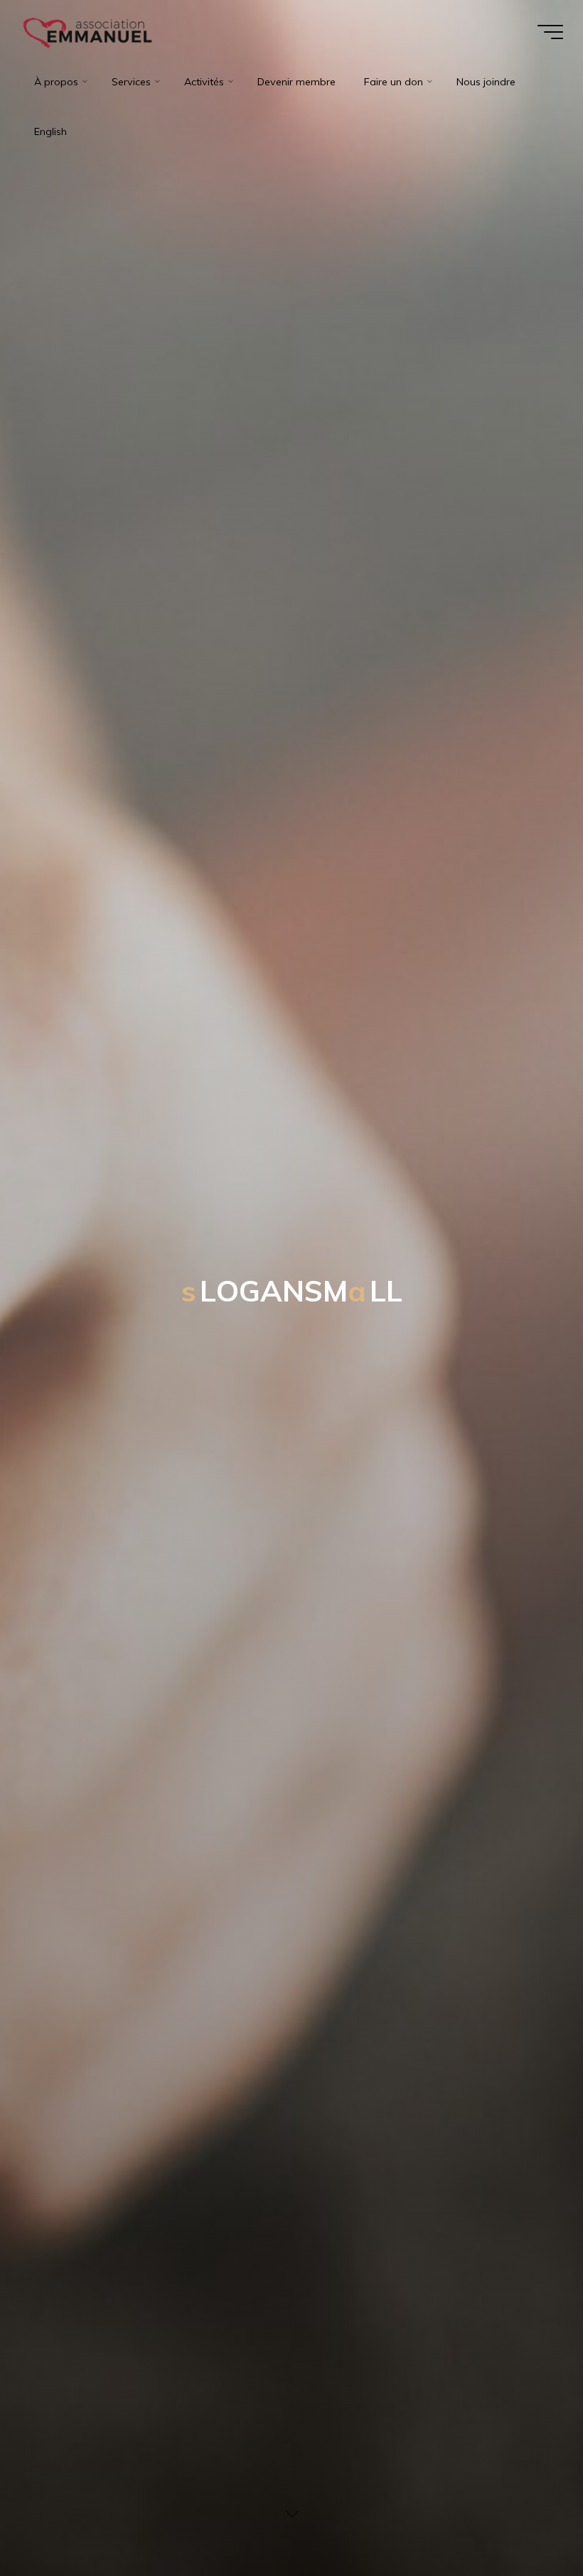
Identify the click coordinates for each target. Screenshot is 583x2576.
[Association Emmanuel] (89, 32)
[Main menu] (550, 32)
